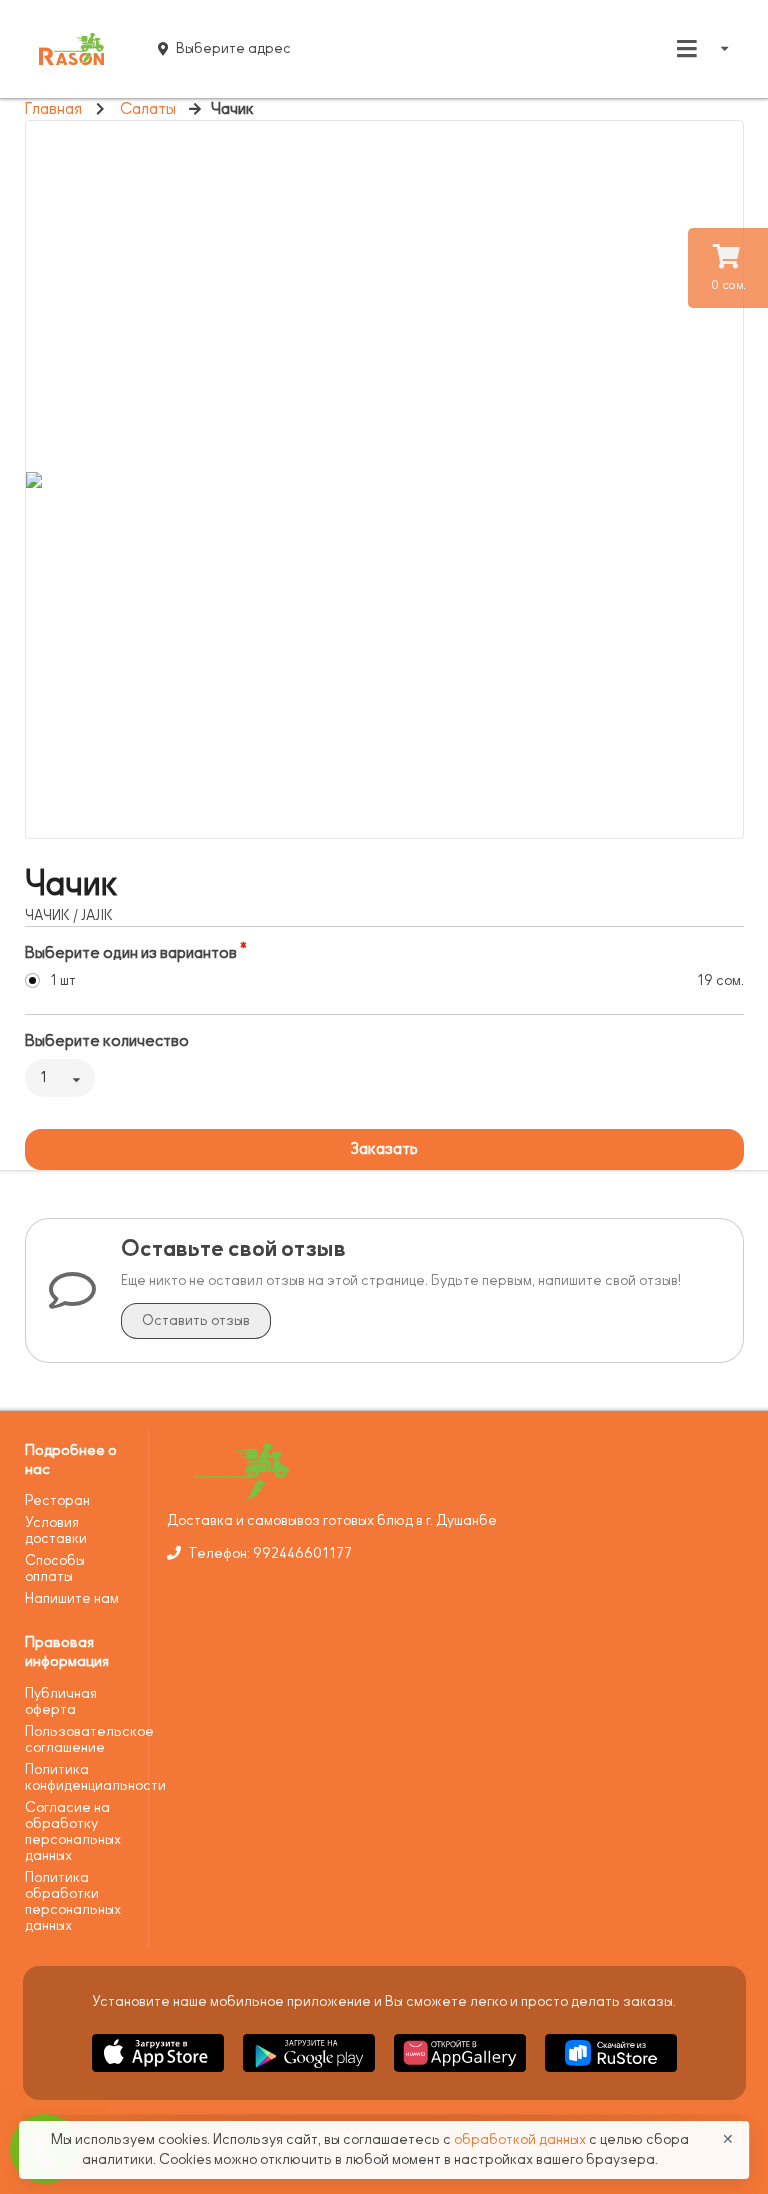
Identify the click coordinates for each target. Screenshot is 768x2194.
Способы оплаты (55, 1568)
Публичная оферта (61, 1701)
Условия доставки (56, 1530)
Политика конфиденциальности (79, 1777)
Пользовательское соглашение (79, 1739)
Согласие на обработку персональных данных (73, 1831)
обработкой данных (521, 2139)
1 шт (63, 980)
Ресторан (57, 1500)
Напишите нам (72, 1598)
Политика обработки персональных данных (73, 1901)
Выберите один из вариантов (131, 953)
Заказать (384, 1149)
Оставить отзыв (196, 1320)
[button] (159, 2075)
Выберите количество (107, 1041)
